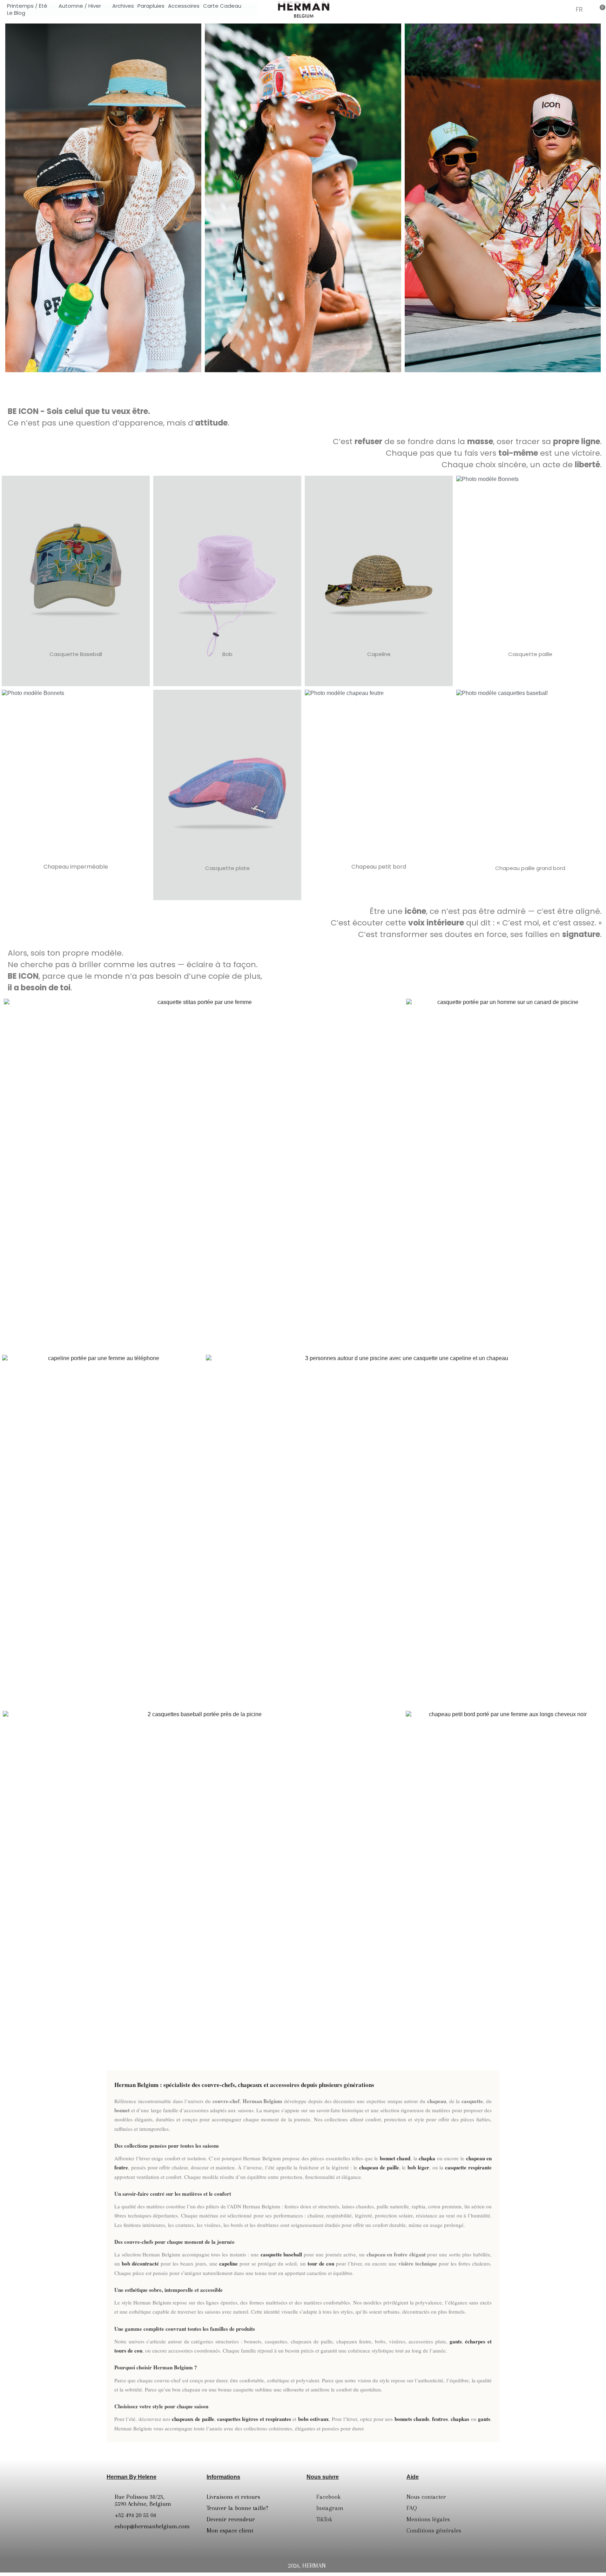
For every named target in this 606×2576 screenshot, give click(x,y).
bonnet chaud (395, 2158)
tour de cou (321, 2263)
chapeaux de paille (193, 2419)
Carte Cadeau (222, 6)
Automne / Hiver (80, 6)
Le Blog (16, 13)
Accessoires (184, 6)
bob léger (418, 2167)
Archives (123, 6)
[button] (548, 9)
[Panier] (600, 9)
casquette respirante (468, 2167)
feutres (440, 2419)
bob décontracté (140, 2263)
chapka (427, 2158)
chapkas (460, 2419)
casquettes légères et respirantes (254, 2419)
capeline (228, 2263)
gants (456, 2341)
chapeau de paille (379, 2167)
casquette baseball (281, 2254)
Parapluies (151, 6)
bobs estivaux (314, 2419)
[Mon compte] (565, 10)
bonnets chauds (412, 2419)
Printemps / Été (27, 6)
